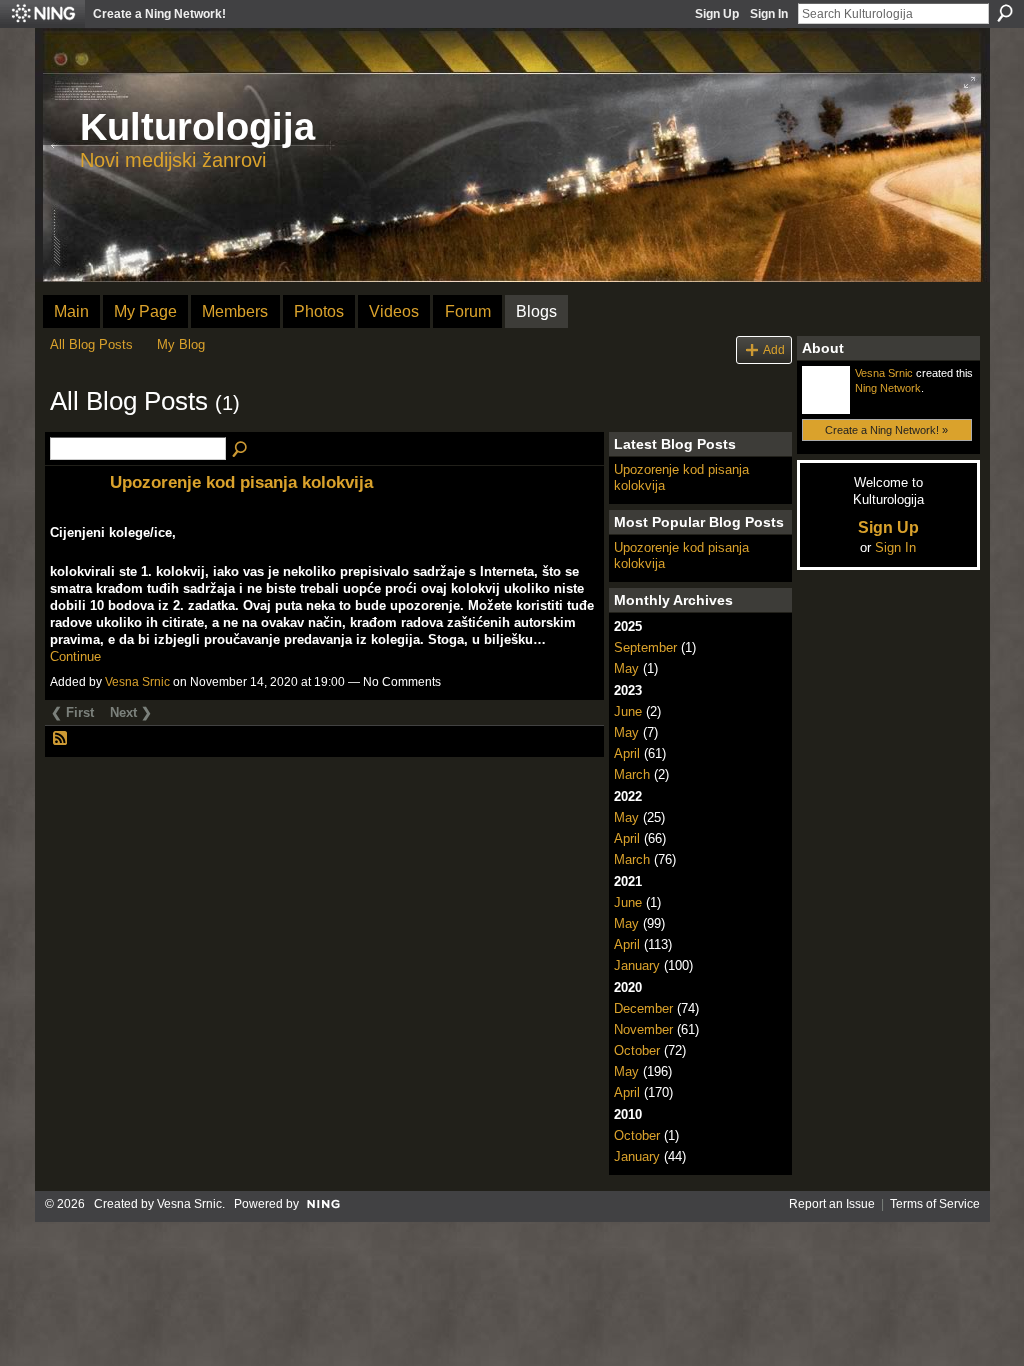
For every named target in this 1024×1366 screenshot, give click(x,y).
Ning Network (888, 388)
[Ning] (42, 14)
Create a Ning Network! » (886, 430)
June (628, 711)
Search (1005, 13)
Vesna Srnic (137, 682)
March (632, 774)
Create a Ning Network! (159, 14)
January (637, 965)
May (626, 668)
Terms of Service (935, 1204)
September (645, 647)
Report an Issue (832, 1204)
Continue (75, 656)
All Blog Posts (91, 344)
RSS (61, 739)
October (637, 1050)
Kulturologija (197, 127)
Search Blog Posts (241, 450)
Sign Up (717, 14)
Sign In (769, 14)
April (627, 753)
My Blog (181, 344)
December (643, 1008)
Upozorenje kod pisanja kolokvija (241, 482)
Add (774, 349)
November (643, 1029)
